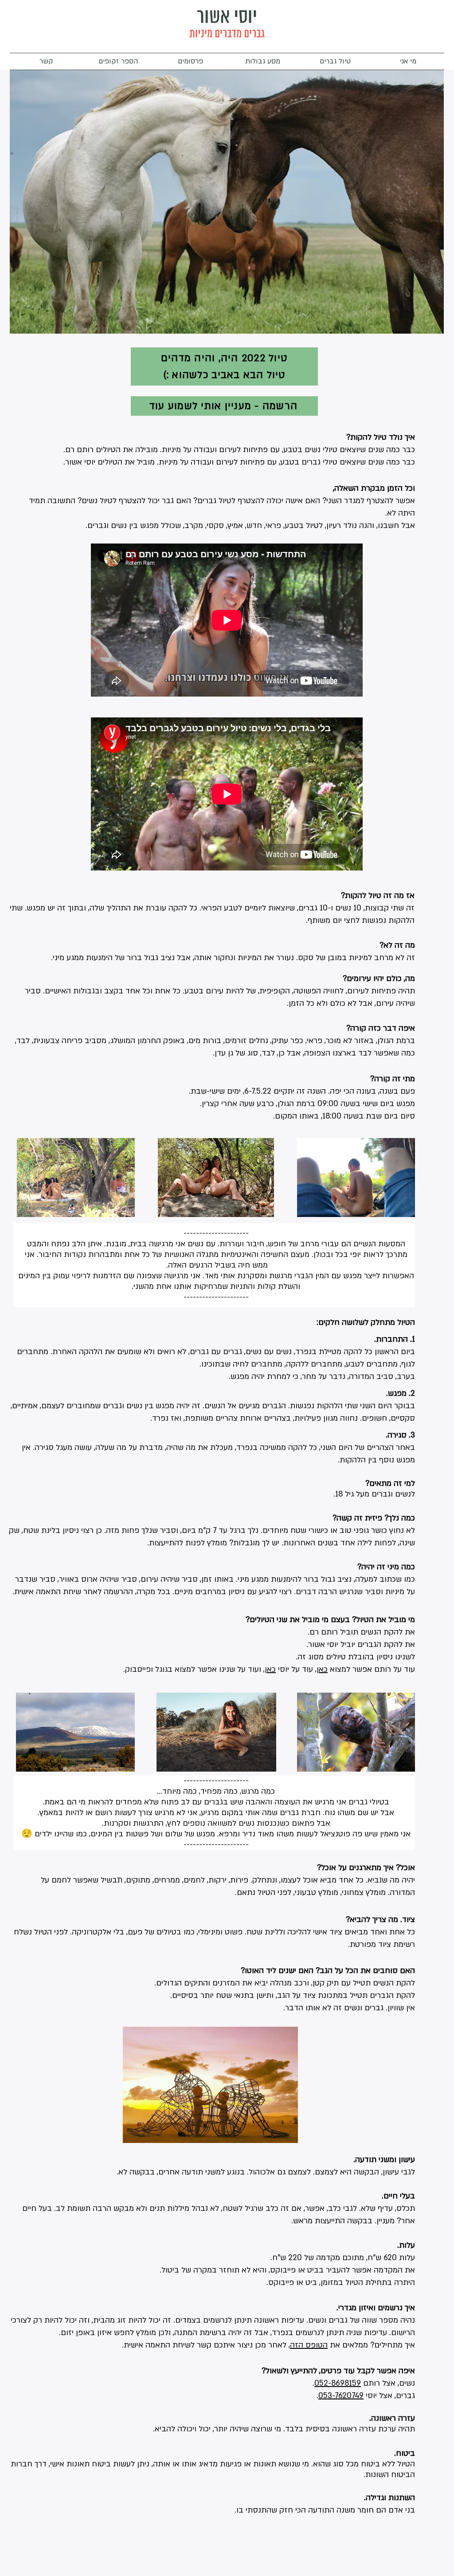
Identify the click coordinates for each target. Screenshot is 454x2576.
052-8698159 (338, 2383)
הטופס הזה (309, 2345)
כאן (270, 1669)
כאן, (321, 1669)
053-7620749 (341, 2396)
